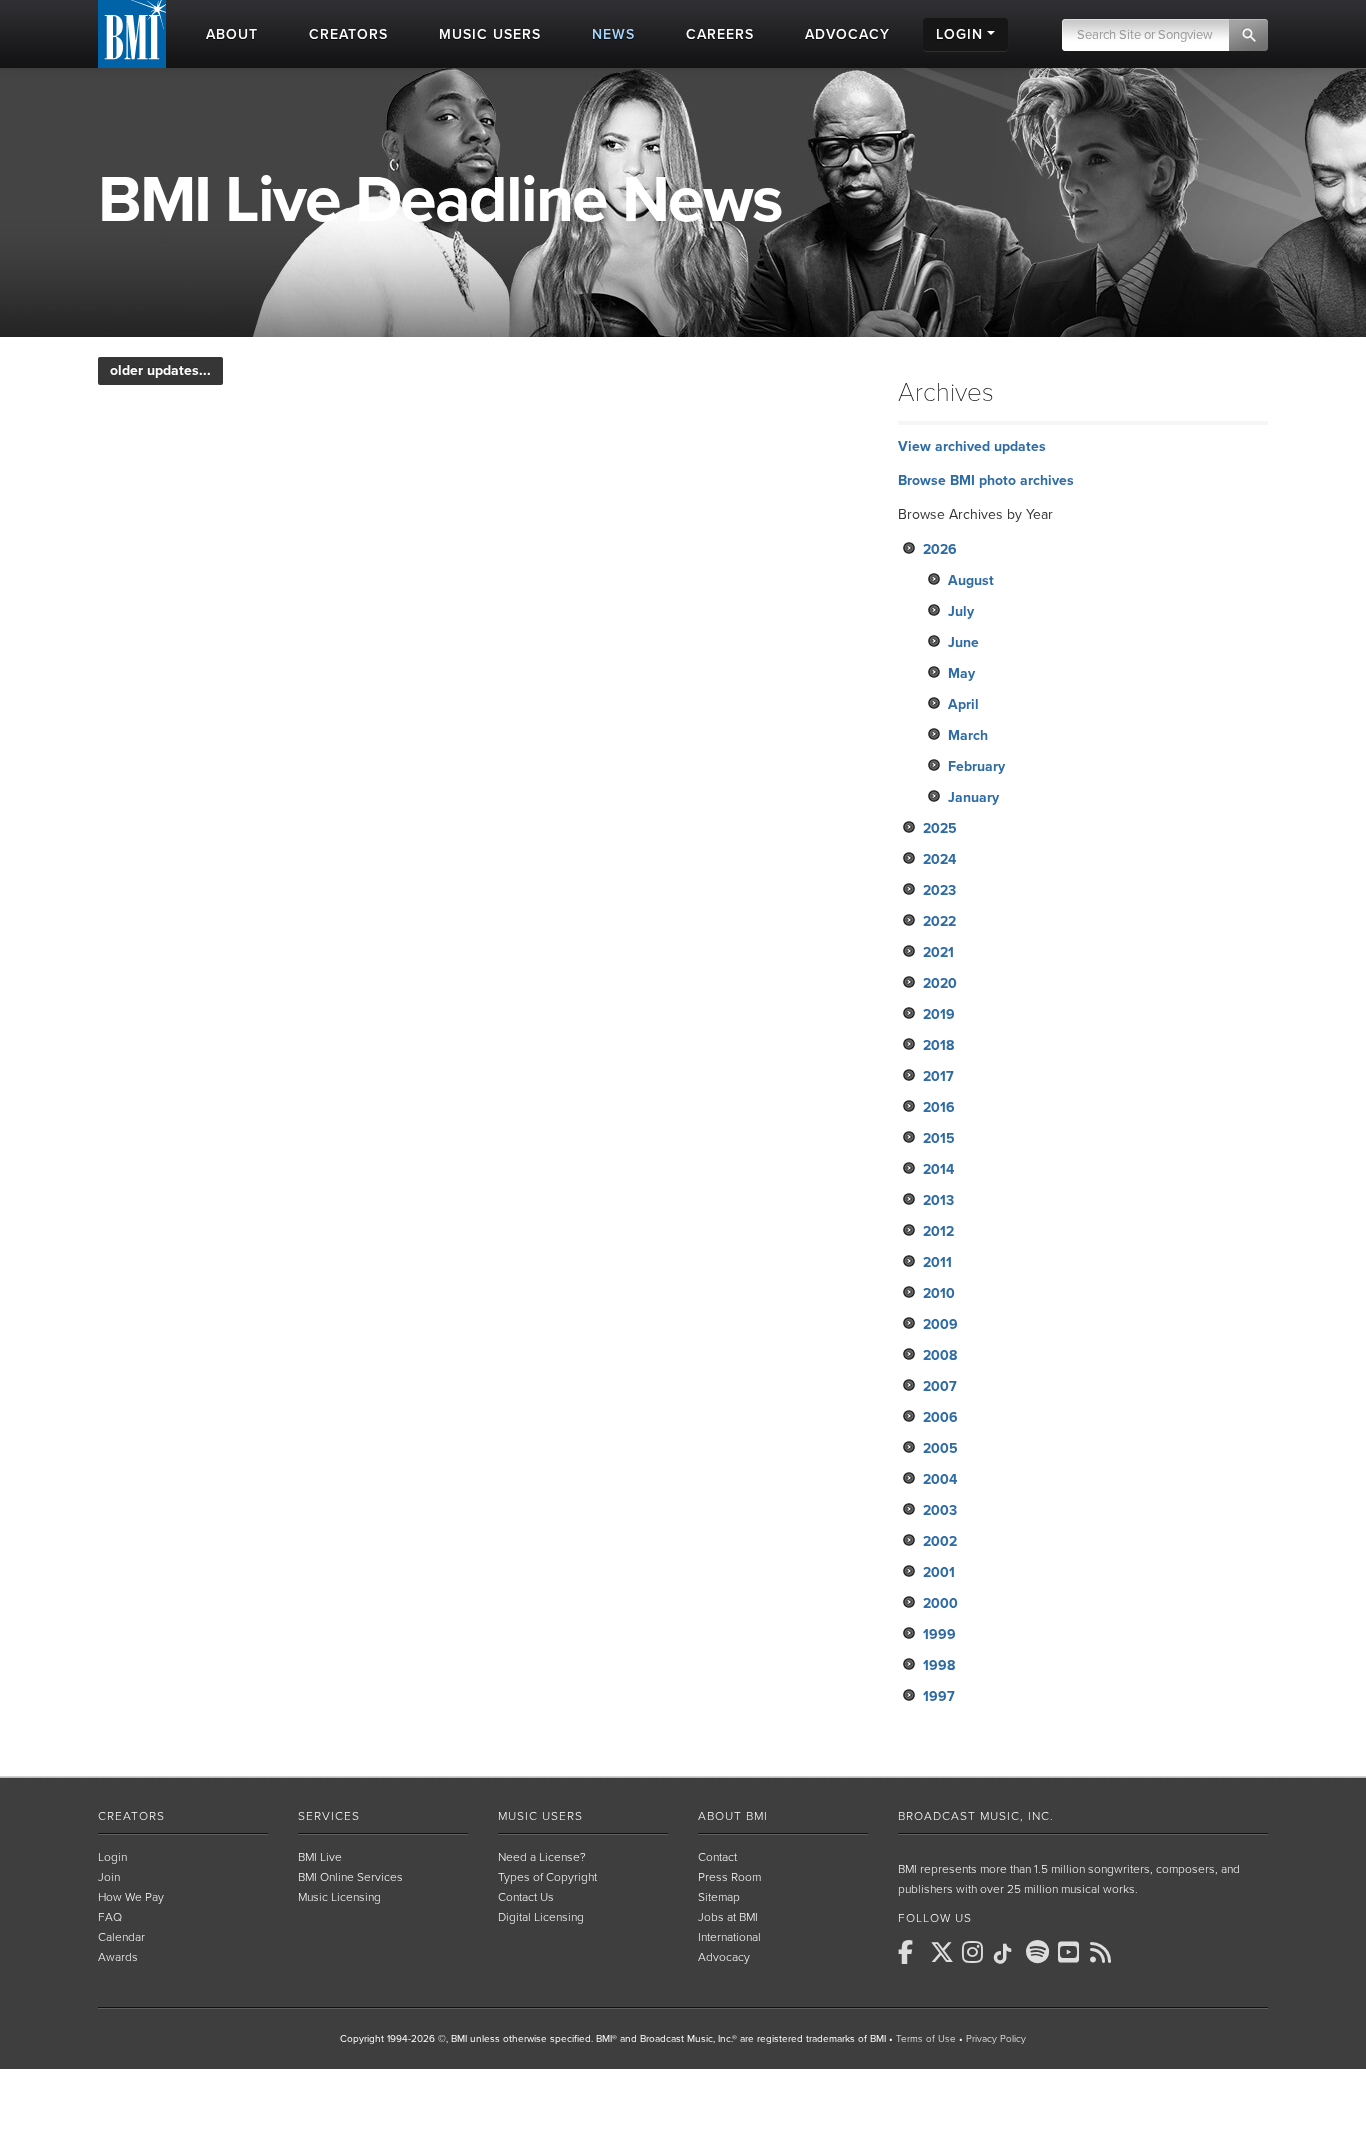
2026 (940, 549)
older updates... (160, 370)
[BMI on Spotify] (1040, 1952)
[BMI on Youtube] (1072, 1952)
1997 (939, 1696)
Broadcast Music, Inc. (976, 1816)
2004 (940, 1479)
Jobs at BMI (728, 1917)
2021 (938, 952)
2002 (940, 1541)
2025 (940, 828)
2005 (940, 1448)
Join (109, 1877)
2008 (940, 1355)
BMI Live (320, 1857)
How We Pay (131, 1897)
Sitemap (719, 1897)
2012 (938, 1231)
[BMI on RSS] (1104, 1952)
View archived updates (972, 446)
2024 (939, 859)
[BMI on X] (944, 1952)
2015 (939, 1138)
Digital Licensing (541, 1917)
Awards (118, 1957)
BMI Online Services (350, 1877)
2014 (938, 1169)
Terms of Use (926, 2039)
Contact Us (526, 1897)
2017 (938, 1076)
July (961, 611)
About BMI (733, 1816)
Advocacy (724, 1957)
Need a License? (542, 1857)
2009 (940, 1324)
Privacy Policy (996, 2039)
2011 (937, 1262)
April (963, 704)
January (973, 797)
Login (112, 1857)
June (963, 642)
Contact (717, 1857)
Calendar (121, 1937)
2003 (940, 1510)
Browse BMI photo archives (986, 480)
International (729, 1937)
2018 (938, 1045)
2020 (940, 983)
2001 (939, 1572)
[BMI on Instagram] (976, 1952)
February (976, 766)
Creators (131, 1816)
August (971, 580)
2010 (939, 1293)
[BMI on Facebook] (912, 1952)
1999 (939, 1634)
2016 (939, 1107)
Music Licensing (339, 1897)
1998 (939, 1665)
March (968, 735)
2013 (938, 1200)
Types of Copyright (547, 1877)
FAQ (110, 1917)
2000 (940, 1603)
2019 (939, 1014)
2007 (940, 1386)
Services (329, 1816)
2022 (939, 921)
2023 (939, 890)
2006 (940, 1417)
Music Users (540, 1816)
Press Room (729, 1877)
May (961, 673)
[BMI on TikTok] (1008, 1954)
